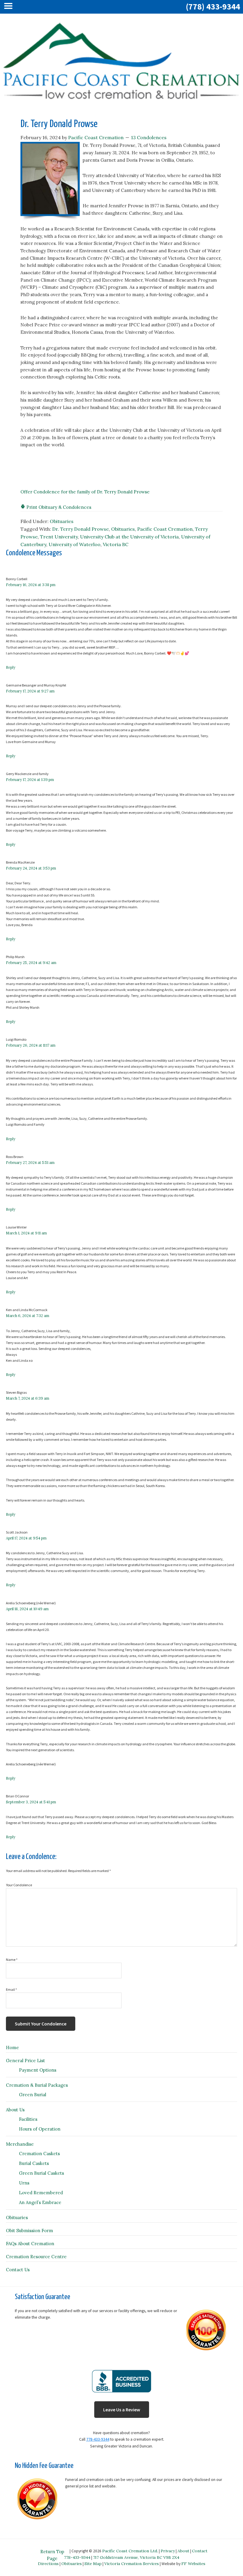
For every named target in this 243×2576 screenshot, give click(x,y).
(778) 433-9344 (213, 7)
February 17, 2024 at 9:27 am (30, 691)
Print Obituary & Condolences (58, 507)
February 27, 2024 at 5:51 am (30, 1163)
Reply (11, 667)
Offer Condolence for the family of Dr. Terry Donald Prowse (85, 492)
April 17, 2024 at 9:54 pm (26, 1538)
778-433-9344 (98, 2439)
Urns (24, 2183)
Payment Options (38, 2070)
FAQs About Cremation (30, 2244)
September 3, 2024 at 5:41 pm (31, 1802)
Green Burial (33, 2095)
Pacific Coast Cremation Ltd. (130, 2551)
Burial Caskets (34, 2163)
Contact (200, 2551)
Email (11, 1989)
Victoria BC (116, 544)
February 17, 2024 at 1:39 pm (30, 780)
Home (12, 2048)
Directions (48, 2564)
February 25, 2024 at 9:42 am (31, 963)
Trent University (59, 537)
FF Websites (193, 2564)
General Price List (25, 2061)
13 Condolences (149, 137)
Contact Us (18, 2270)
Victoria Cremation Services (132, 2564)
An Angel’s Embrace (40, 2202)
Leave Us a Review (122, 2410)
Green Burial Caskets (41, 2173)
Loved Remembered (41, 2193)
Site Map (93, 2564)
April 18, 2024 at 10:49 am (27, 1609)
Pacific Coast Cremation (165, 529)
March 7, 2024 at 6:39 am (28, 1398)
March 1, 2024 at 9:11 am (26, 1233)
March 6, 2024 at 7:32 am (28, 1316)
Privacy (168, 2551)
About (183, 2551)
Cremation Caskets (39, 2154)
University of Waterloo (75, 544)
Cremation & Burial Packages (37, 2085)
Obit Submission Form (29, 2231)
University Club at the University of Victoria (129, 537)
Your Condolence (19, 1885)
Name (12, 1960)
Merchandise (20, 2144)
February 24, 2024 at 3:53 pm (31, 868)
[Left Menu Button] (10, 7)
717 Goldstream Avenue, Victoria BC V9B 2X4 (136, 2557)
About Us (15, 2110)
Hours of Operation (40, 2129)
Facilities (28, 2119)
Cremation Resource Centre (36, 2257)
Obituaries (62, 521)
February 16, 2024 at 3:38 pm (31, 585)
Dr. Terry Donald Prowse (80, 529)
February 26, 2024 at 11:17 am (31, 1045)
